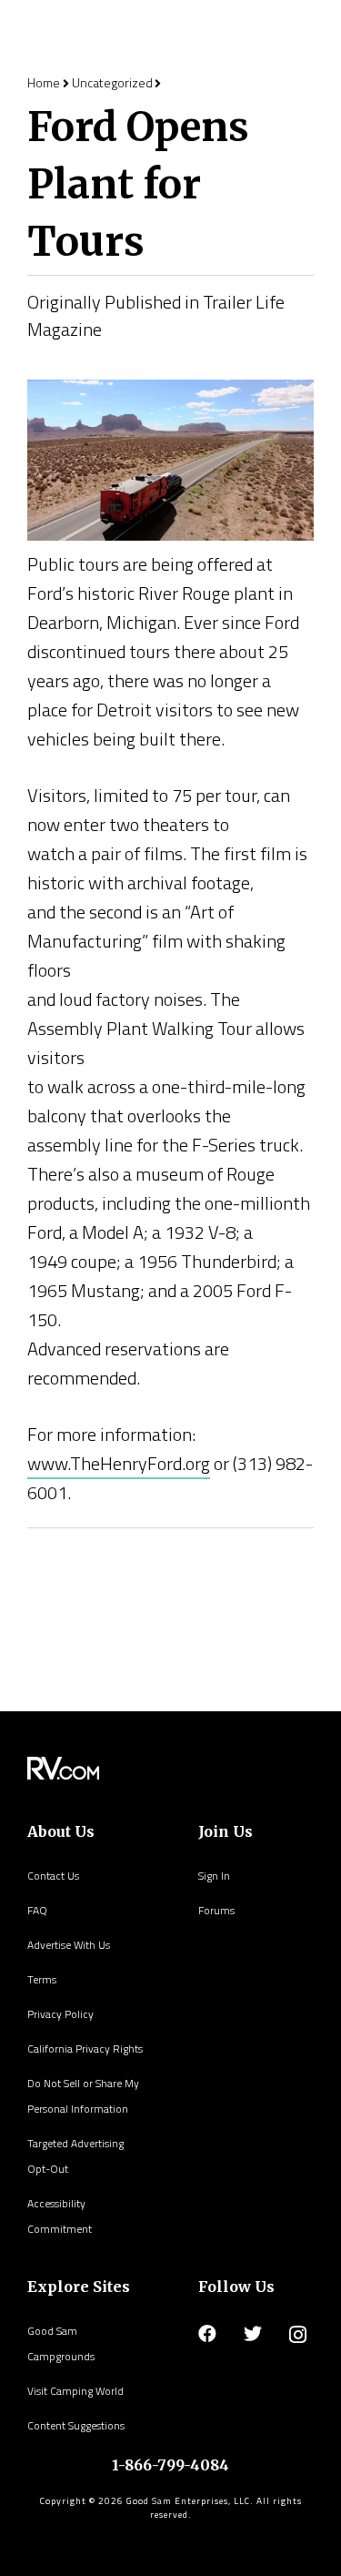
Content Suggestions (76, 2425)
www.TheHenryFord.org (119, 1463)
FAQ (37, 1910)
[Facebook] (207, 2334)
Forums (216, 1910)
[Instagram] (298, 2335)
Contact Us (53, 1876)
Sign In (214, 1876)
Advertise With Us (69, 1945)
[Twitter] (253, 2334)
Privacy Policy (60, 2014)
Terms (42, 1979)
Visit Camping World (75, 2391)
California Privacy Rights (85, 2049)
